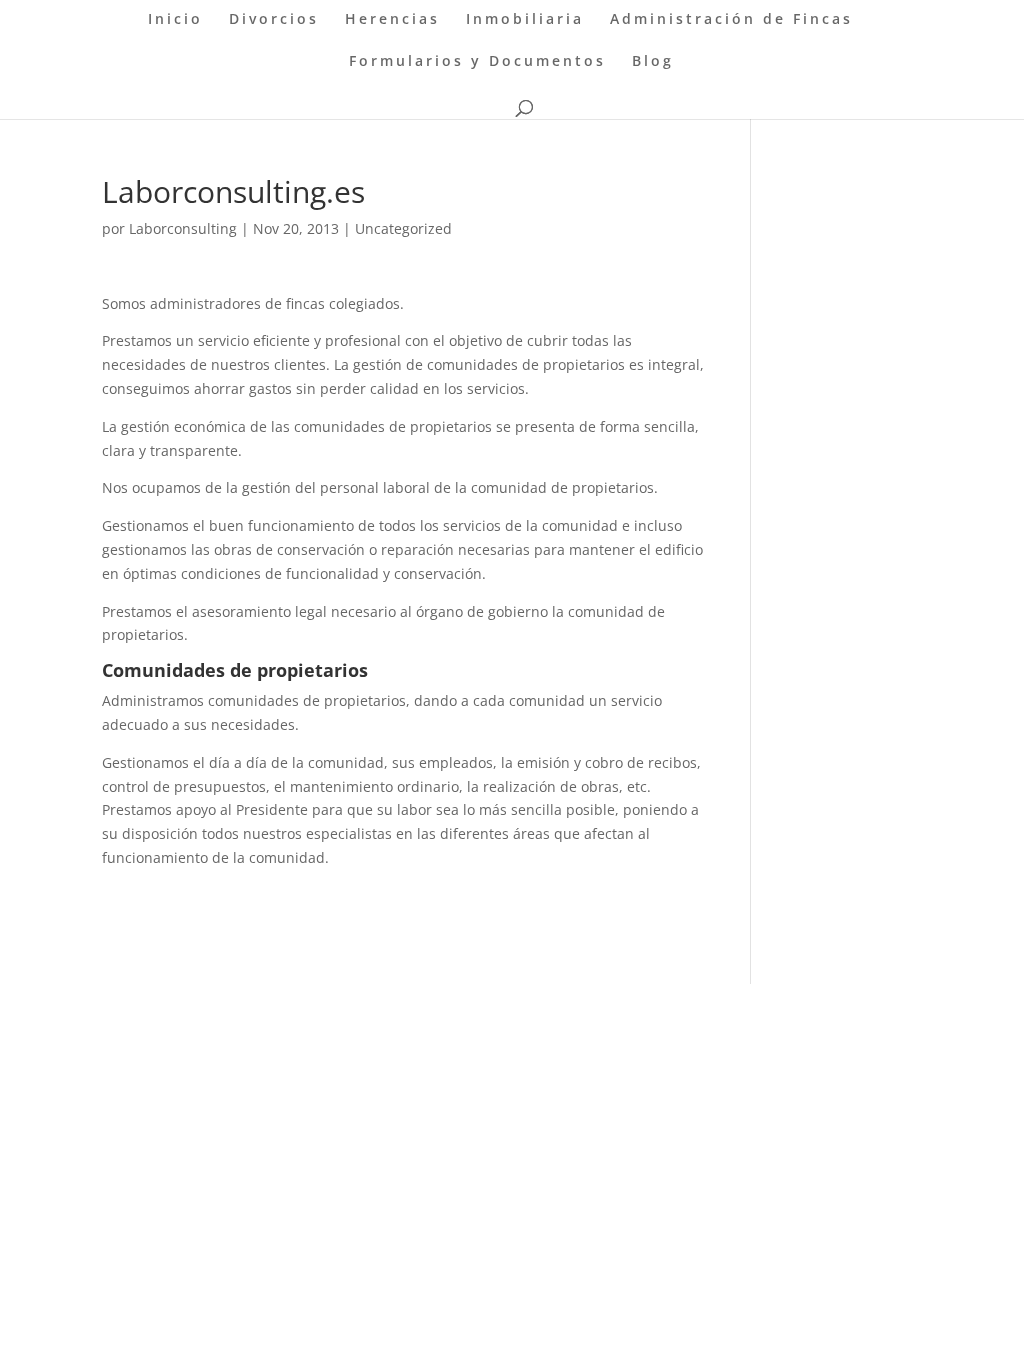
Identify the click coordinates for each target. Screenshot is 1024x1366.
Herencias (392, 20)
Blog (653, 62)
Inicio (175, 20)
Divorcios (274, 20)
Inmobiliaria (525, 20)
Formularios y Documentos (477, 62)
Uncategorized (403, 228)
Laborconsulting (183, 228)
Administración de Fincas (731, 20)
